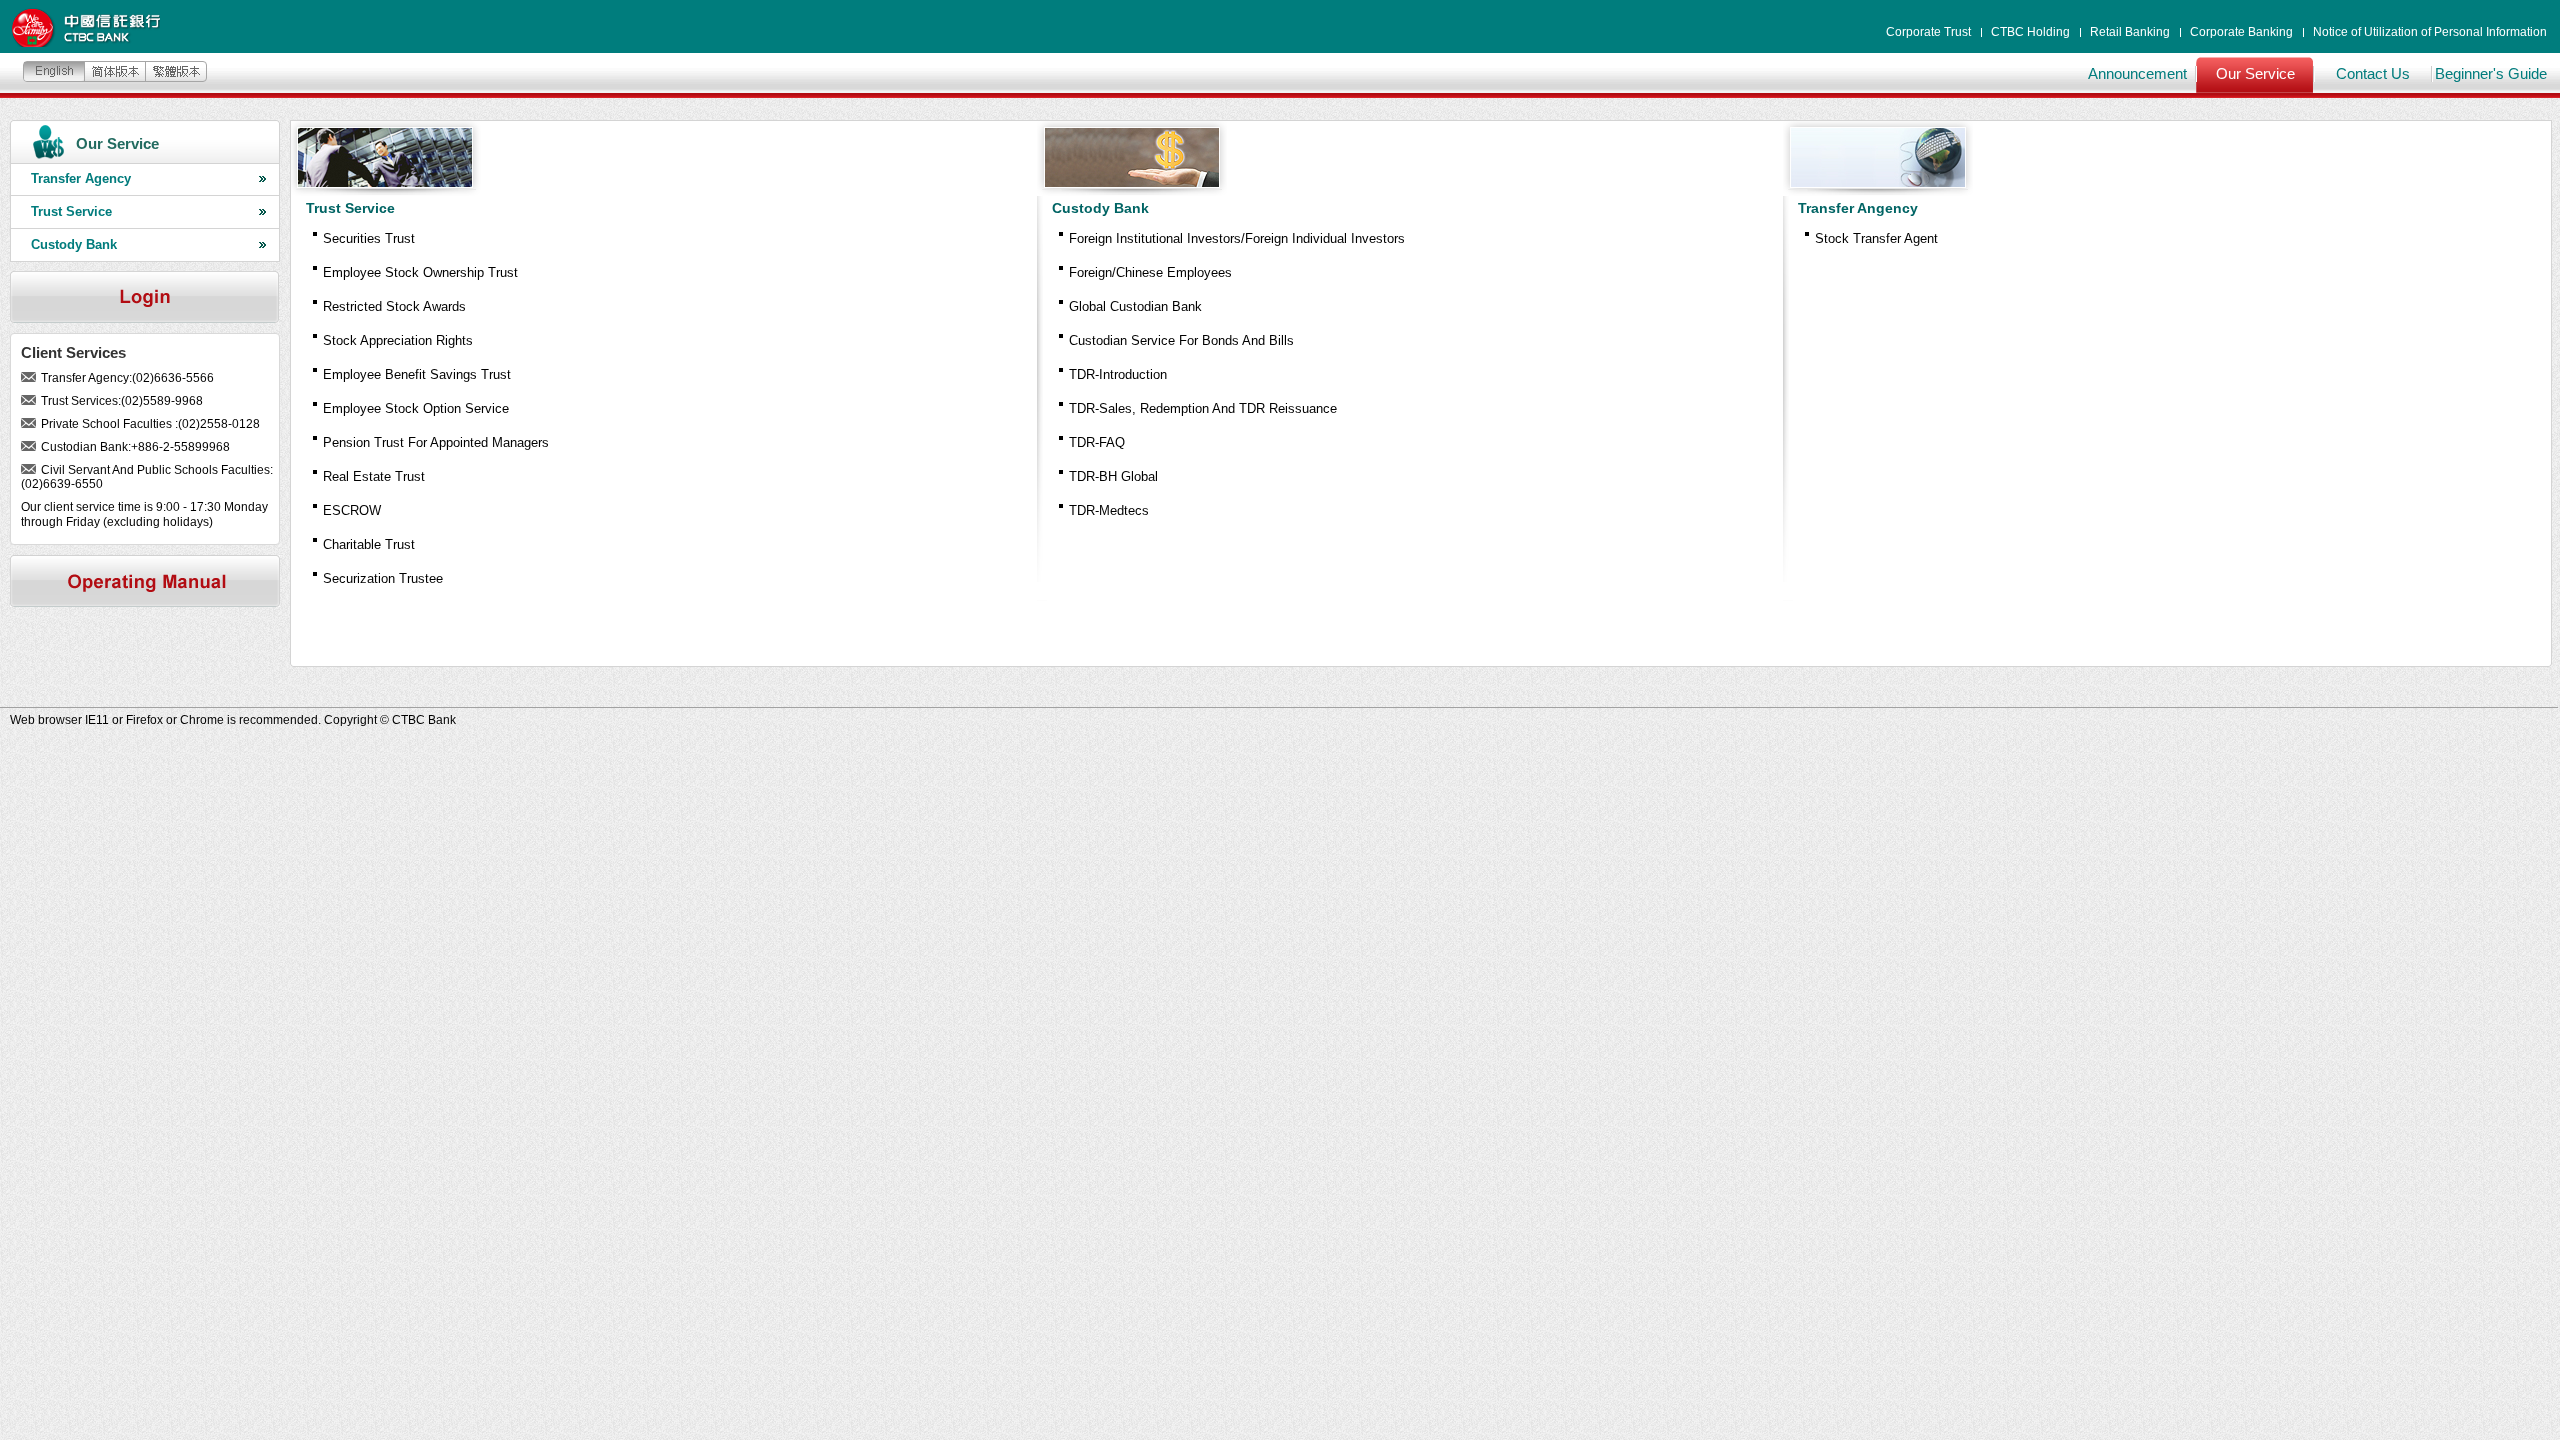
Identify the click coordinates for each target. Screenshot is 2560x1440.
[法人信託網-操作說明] (145, 581)
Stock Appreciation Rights (398, 340)
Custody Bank (74, 244)
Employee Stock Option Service (416, 408)
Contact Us (2373, 73)
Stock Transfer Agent (1876, 238)
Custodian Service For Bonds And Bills (1181, 340)
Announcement (2137, 73)
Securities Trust (369, 238)
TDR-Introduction (1118, 374)
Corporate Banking (2241, 32)
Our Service (2255, 73)
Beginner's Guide (2491, 73)
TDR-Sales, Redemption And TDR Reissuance (1203, 408)
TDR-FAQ (1097, 442)
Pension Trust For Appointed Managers (436, 442)
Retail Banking (2130, 32)
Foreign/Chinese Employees (1150, 272)
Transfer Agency (81, 178)
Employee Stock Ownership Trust (420, 272)
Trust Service (71, 211)
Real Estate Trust (374, 476)
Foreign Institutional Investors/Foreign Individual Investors (1237, 238)
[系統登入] (145, 297)
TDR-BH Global (1113, 476)
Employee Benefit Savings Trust (417, 374)
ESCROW (352, 510)
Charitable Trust (369, 544)
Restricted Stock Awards (394, 306)
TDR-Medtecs (1109, 510)
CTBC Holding (2030, 32)
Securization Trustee (383, 578)
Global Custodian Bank (1135, 306)
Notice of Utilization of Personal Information (2430, 32)
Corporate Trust (1928, 32)
